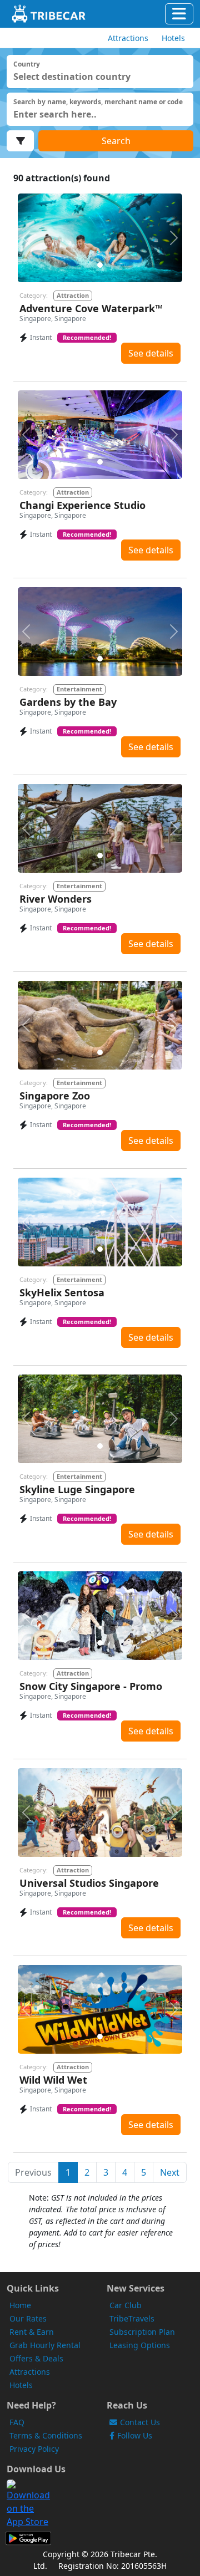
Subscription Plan (142, 2332)
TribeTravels (132, 2318)
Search (116, 141)
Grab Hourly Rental (45, 2345)
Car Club (126, 2305)
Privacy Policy (34, 2449)
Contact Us (140, 2422)
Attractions (30, 2372)
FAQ (17, 2422)
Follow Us (135, 2435)
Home (20, 2305)
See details (151, 353)
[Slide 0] (100, 265)
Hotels (21, 2385)
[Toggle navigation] (179, 14)
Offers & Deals (36, 2358)
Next (170, 2172)
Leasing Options (140, 2345)
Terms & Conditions (46, 2435)
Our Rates (28, 2318)
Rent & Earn (32, 2332)
